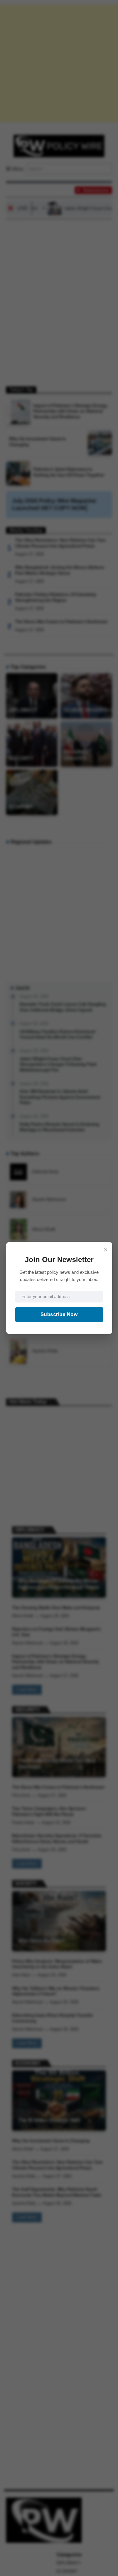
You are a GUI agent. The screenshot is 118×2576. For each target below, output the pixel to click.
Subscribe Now (59, 1314)
